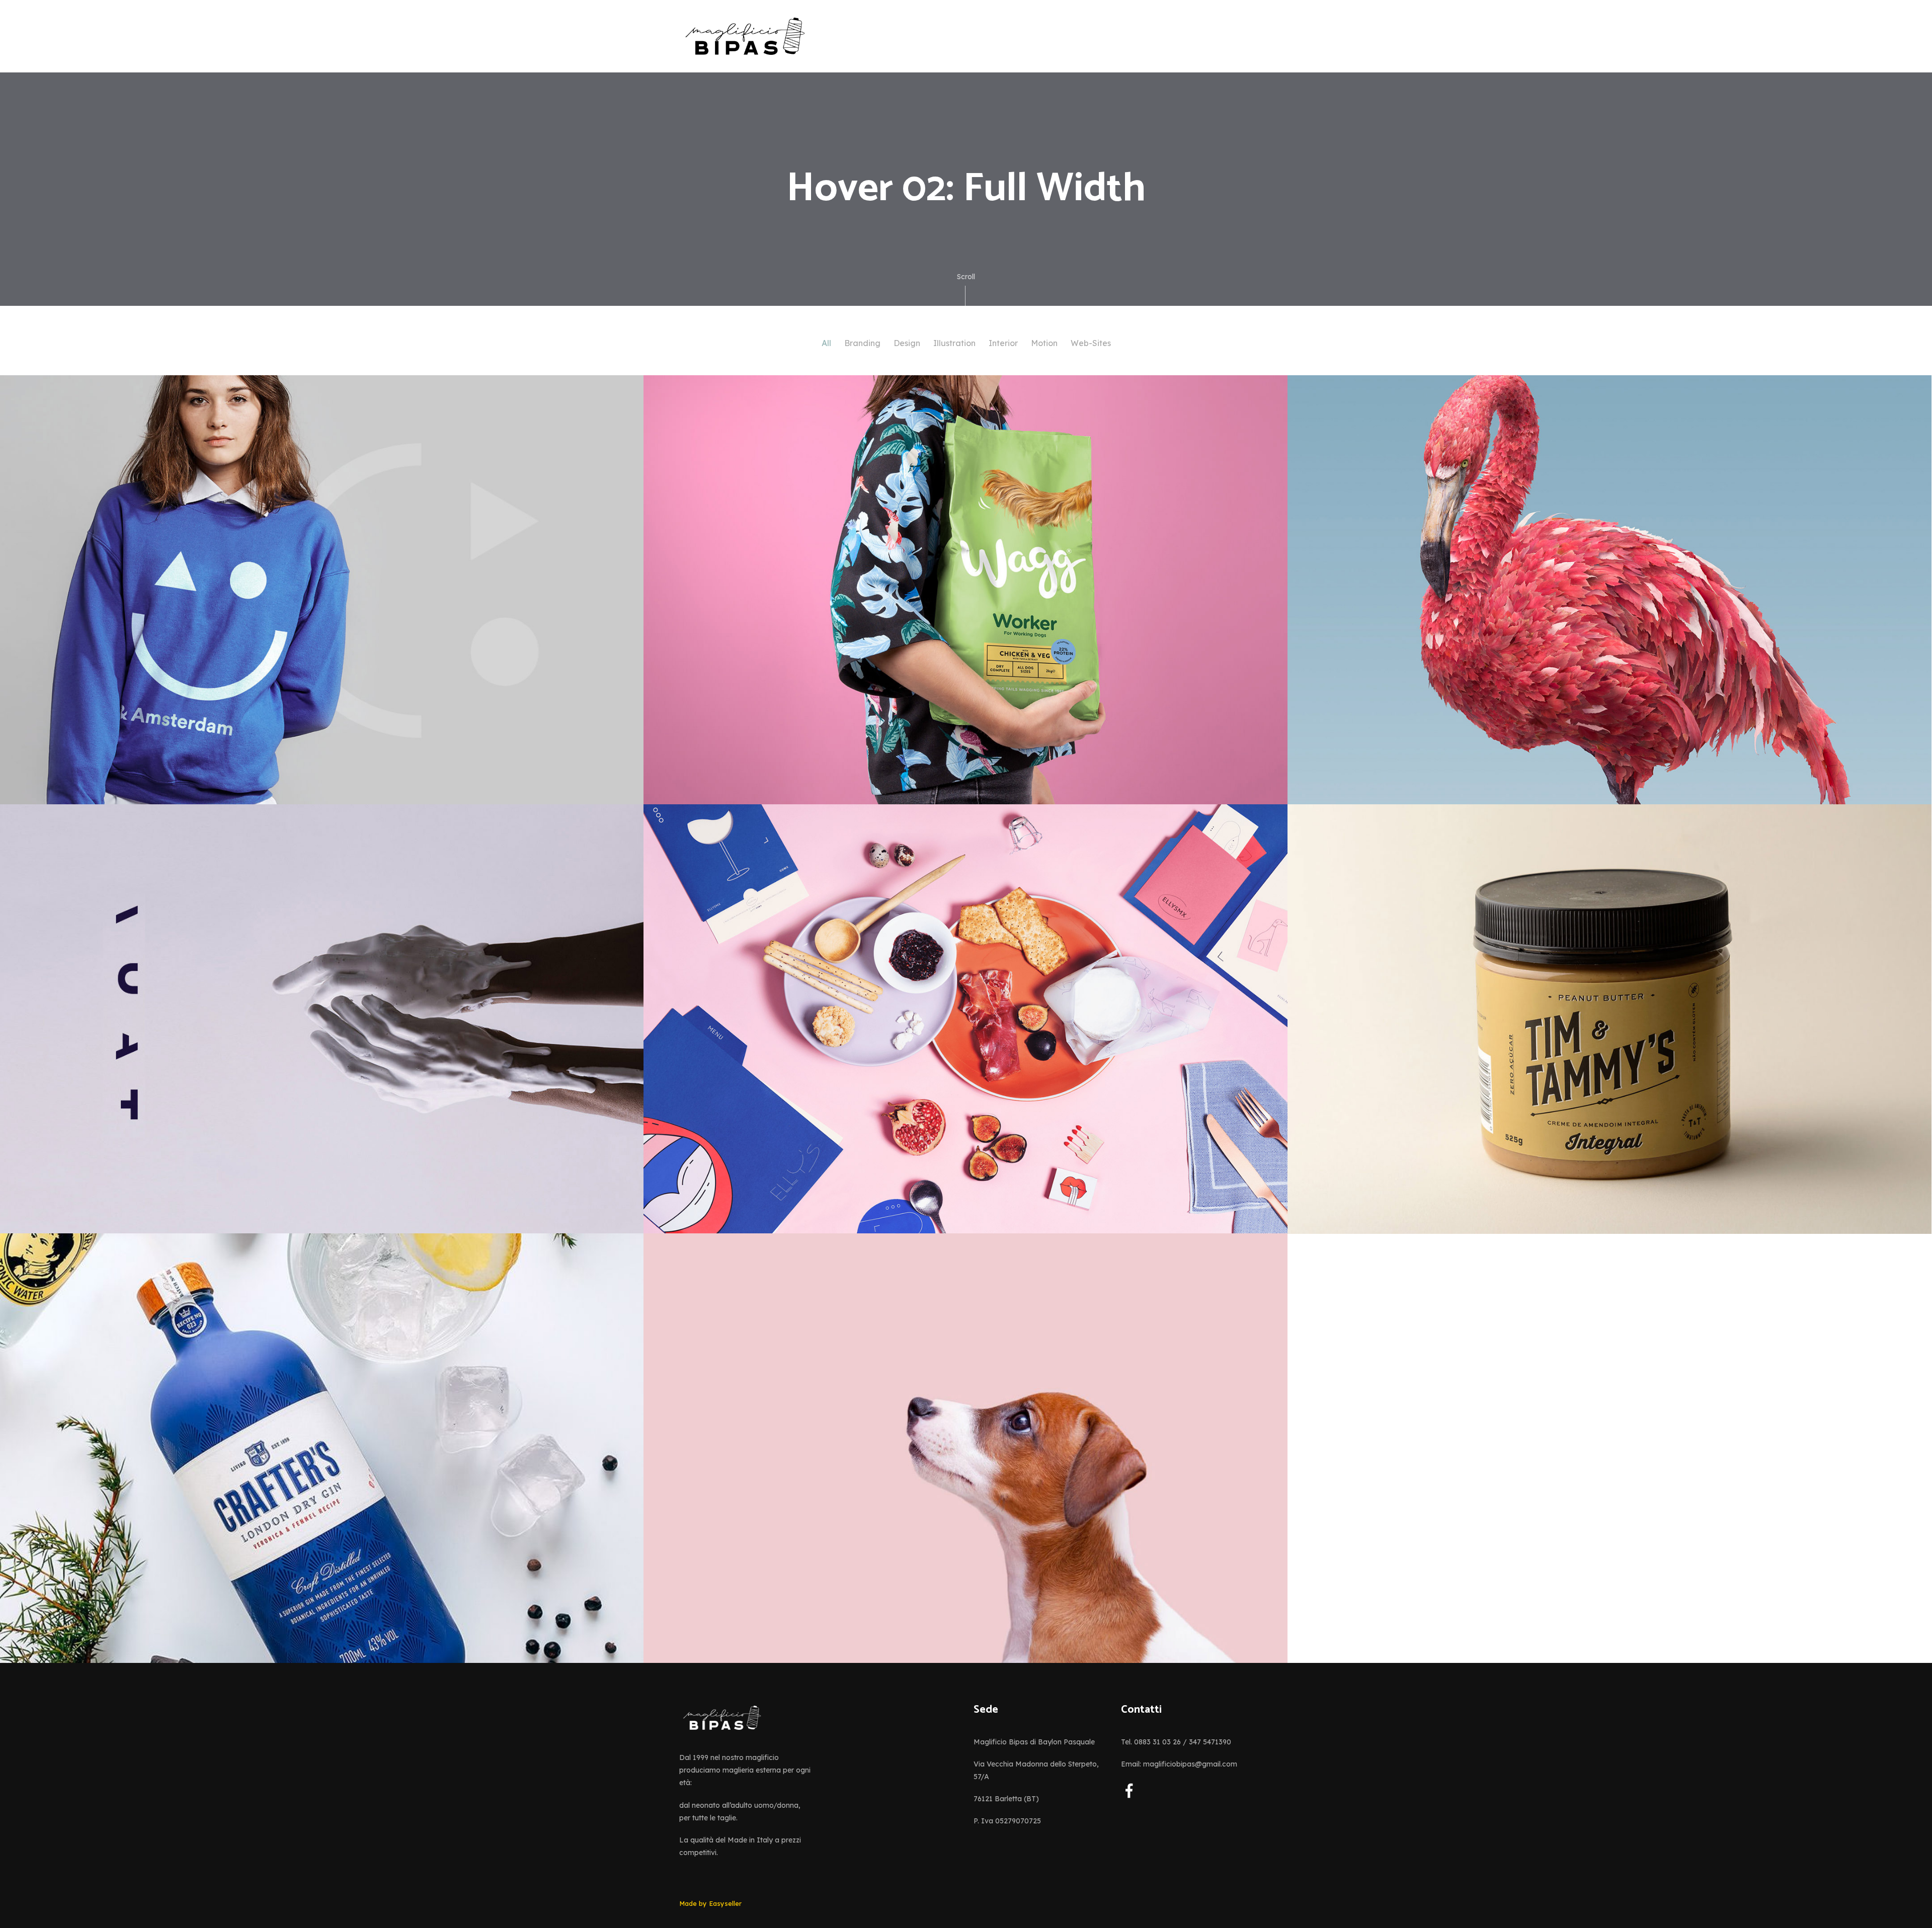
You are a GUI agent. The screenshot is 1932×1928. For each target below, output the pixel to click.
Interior (1003, 343)
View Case (41, 402)
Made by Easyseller (710, 1903)
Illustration (954, 343)
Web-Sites (1091, 343)
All (826, 343)
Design (907, 343)
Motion (1044, 343)
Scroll (966, 277)
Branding (862, 343)
